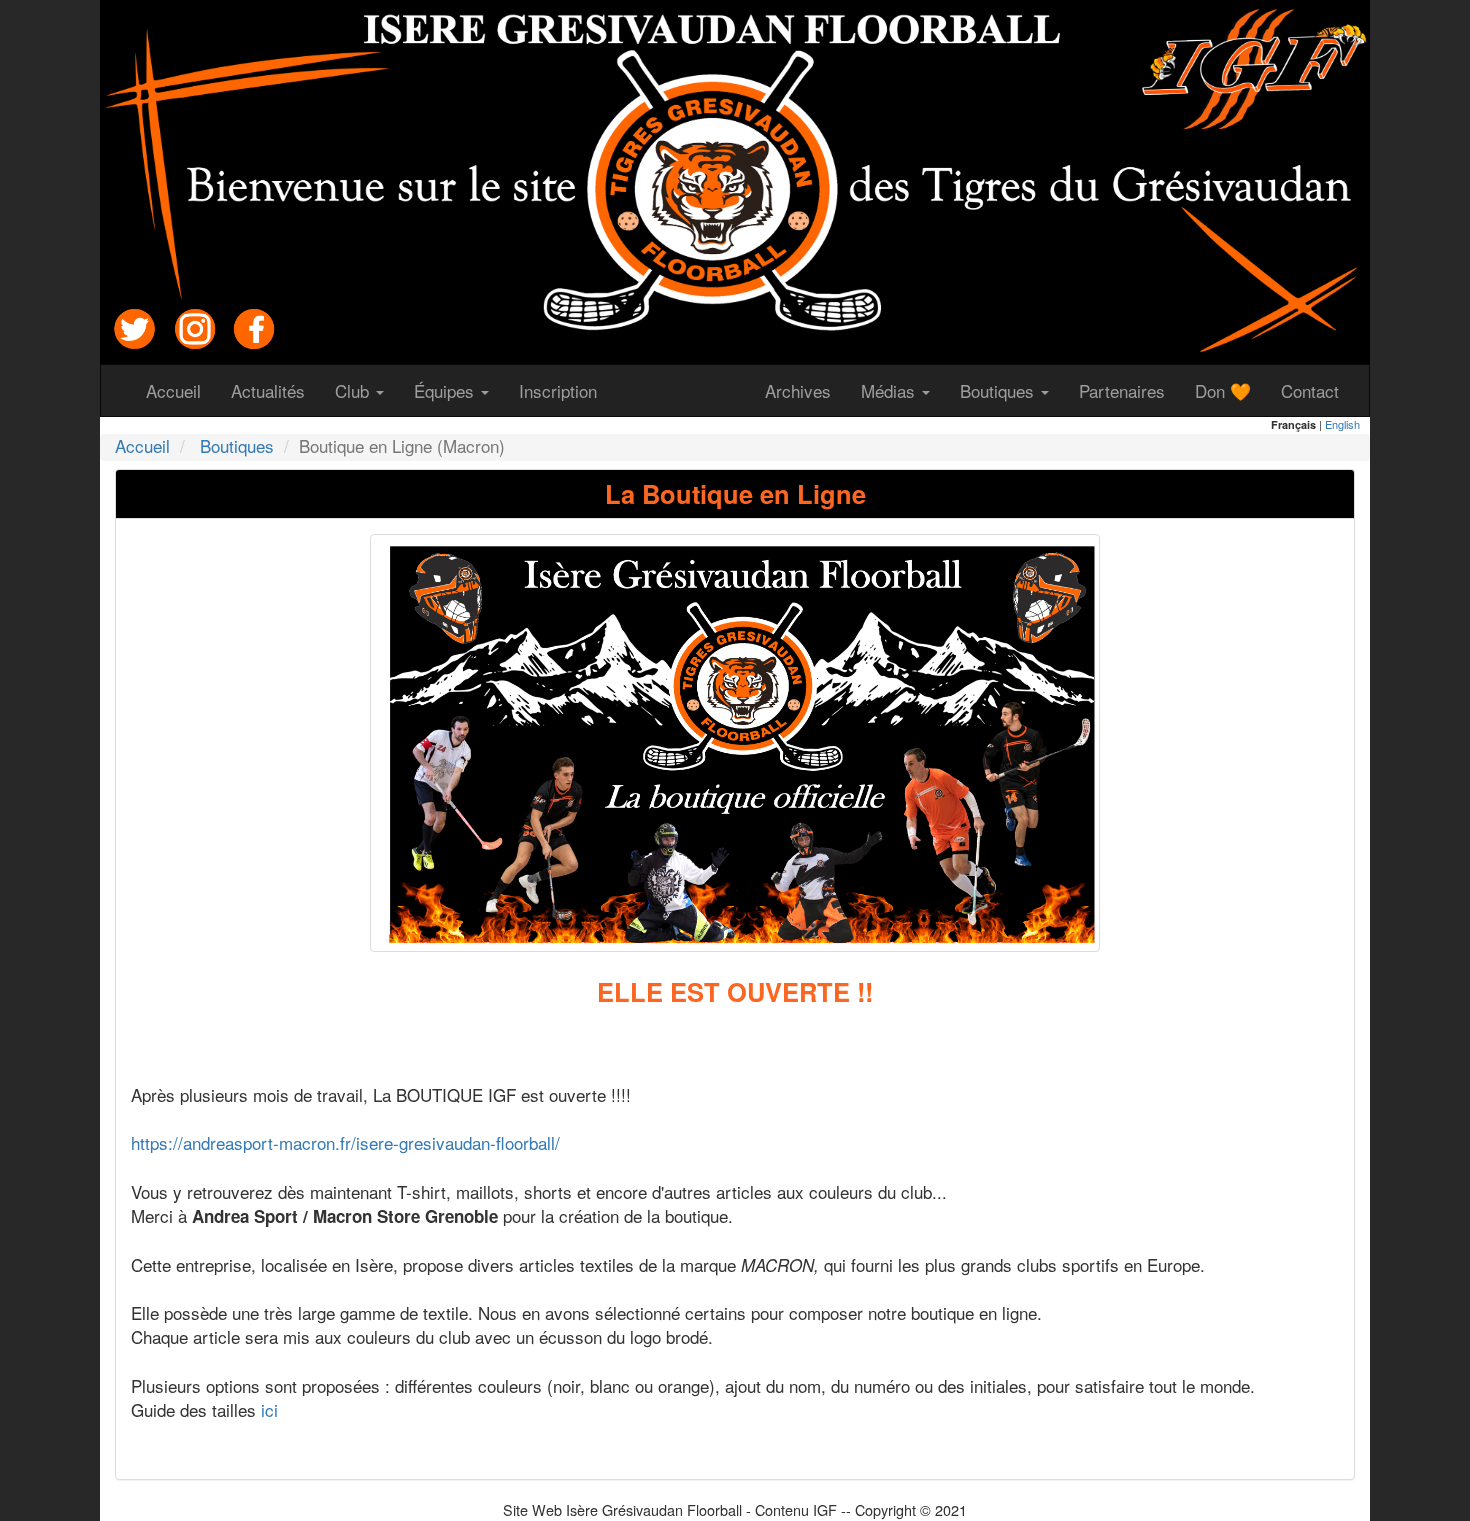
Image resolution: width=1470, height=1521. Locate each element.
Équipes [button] (446, 390)
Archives (805, 390)
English (1342, 424)
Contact (1317, 390)
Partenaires (1129, 390)
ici (269, 1409)
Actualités (275, 390)
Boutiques (237, 445)
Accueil (181, 390)
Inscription (565, 390)
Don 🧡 (1230, 390)
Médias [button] (890, 390)
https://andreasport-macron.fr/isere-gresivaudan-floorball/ (345, 1142)
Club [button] (354, 390)
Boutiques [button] (999, 390)
